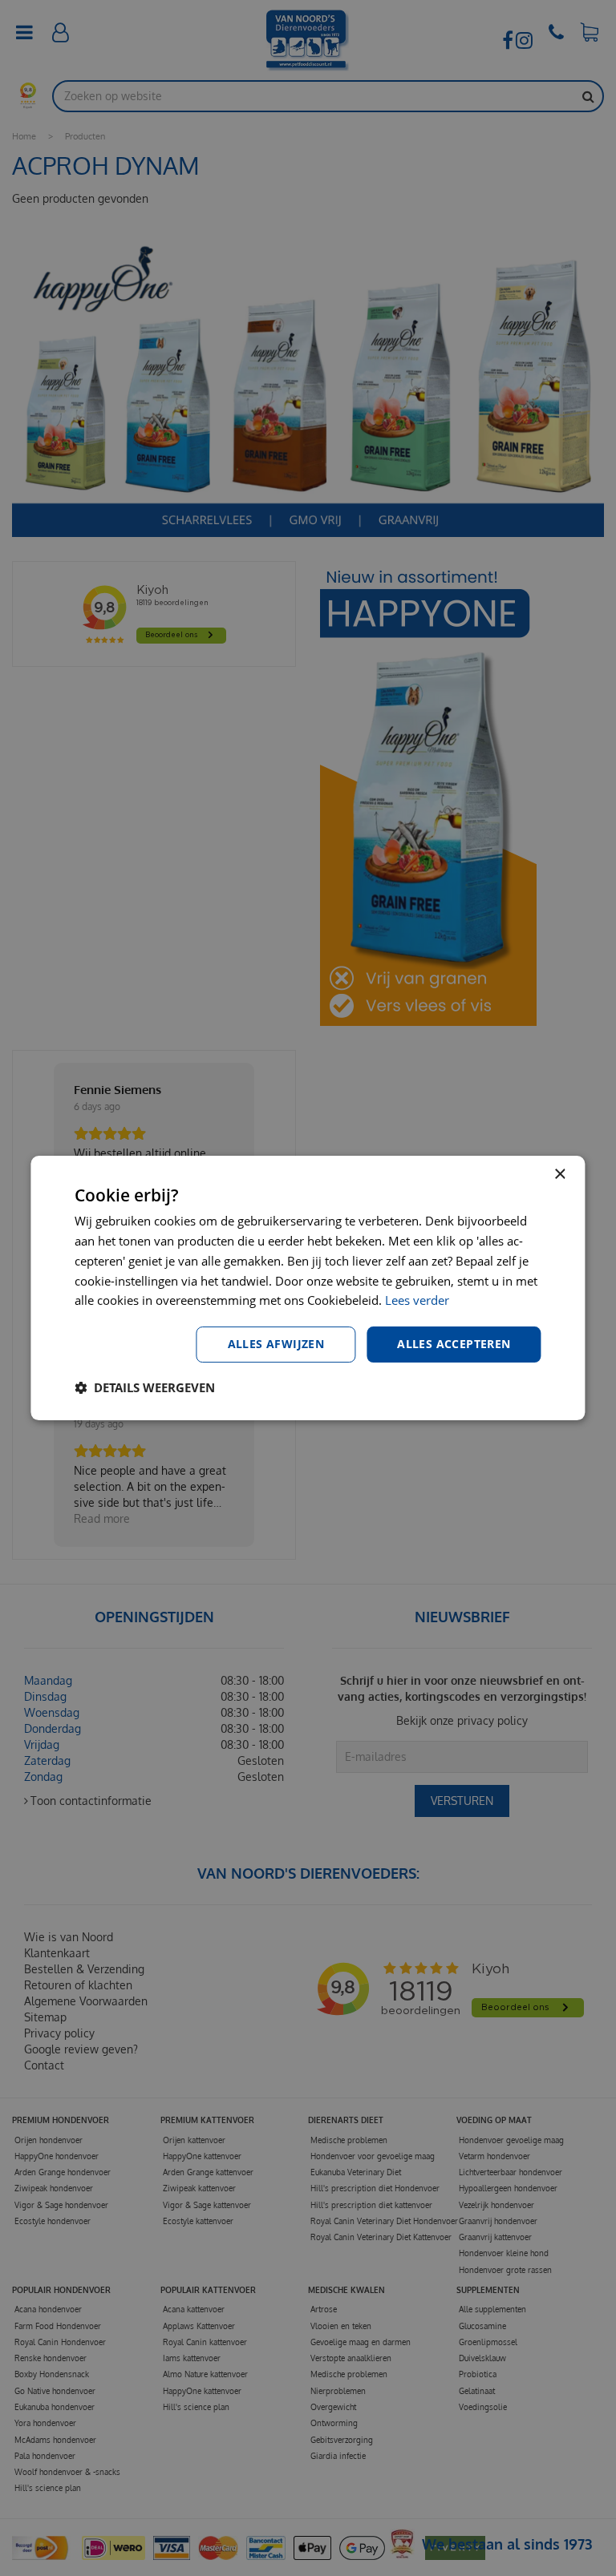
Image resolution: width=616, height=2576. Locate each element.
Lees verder (417, 1300)
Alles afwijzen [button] (276, 1344)
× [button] (559, 1175)
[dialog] (308, 1288)
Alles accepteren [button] (454, 1344)
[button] (145, 1387)
